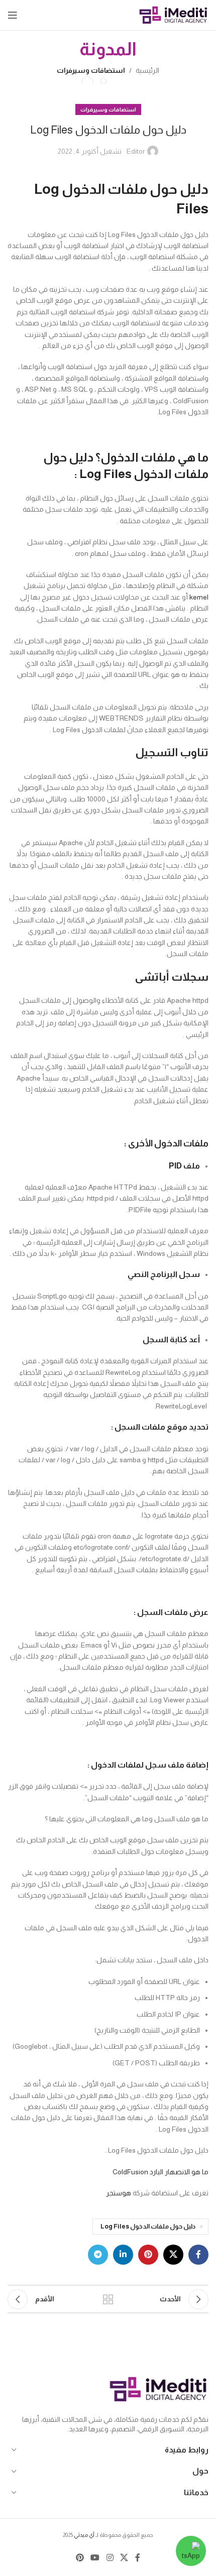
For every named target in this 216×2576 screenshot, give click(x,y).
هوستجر (119, 2193)
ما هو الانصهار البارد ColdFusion (160, 2172)
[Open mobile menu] (13, 15)
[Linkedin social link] (123, 2255)
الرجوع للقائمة (108, 2299)
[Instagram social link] (110, 2558)
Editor (136, 151)
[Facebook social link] (198, 2255)
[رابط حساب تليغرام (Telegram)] (98, 2255)
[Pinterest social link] (148, 2255)
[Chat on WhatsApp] (191, 2551)
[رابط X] (173, 2255)
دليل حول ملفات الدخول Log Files (148, 2227)
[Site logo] (173, 15)
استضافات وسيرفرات (91, 70)
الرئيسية (147, 70)
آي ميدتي (84, 2535)
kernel (199, 597)
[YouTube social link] (95, 2558)
